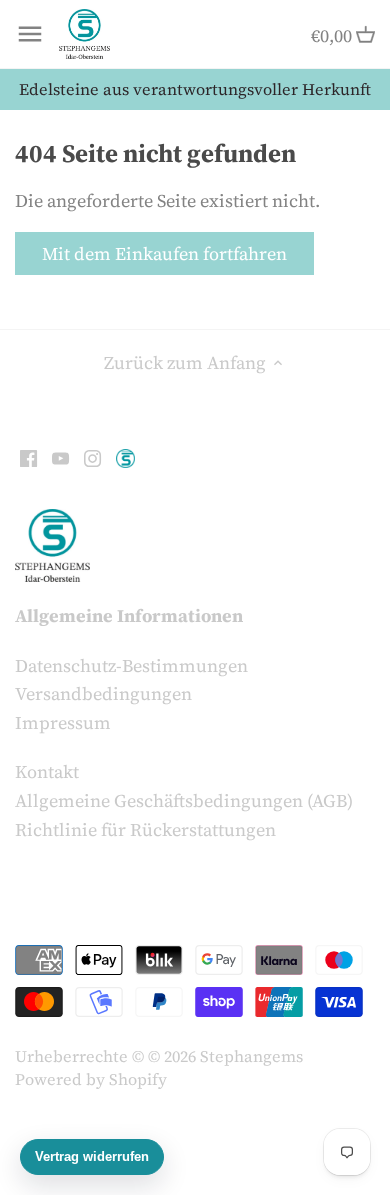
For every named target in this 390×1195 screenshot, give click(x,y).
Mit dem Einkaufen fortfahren (164, 253)
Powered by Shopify (91, 1079)
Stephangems (251, 1056)
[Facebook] (28, 455)
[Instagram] (92, 455)
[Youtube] (60, 455)
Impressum (63, 722)
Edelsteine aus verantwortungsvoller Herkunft (195, 89)
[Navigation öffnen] (30, 34)
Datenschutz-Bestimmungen (131, 665)
